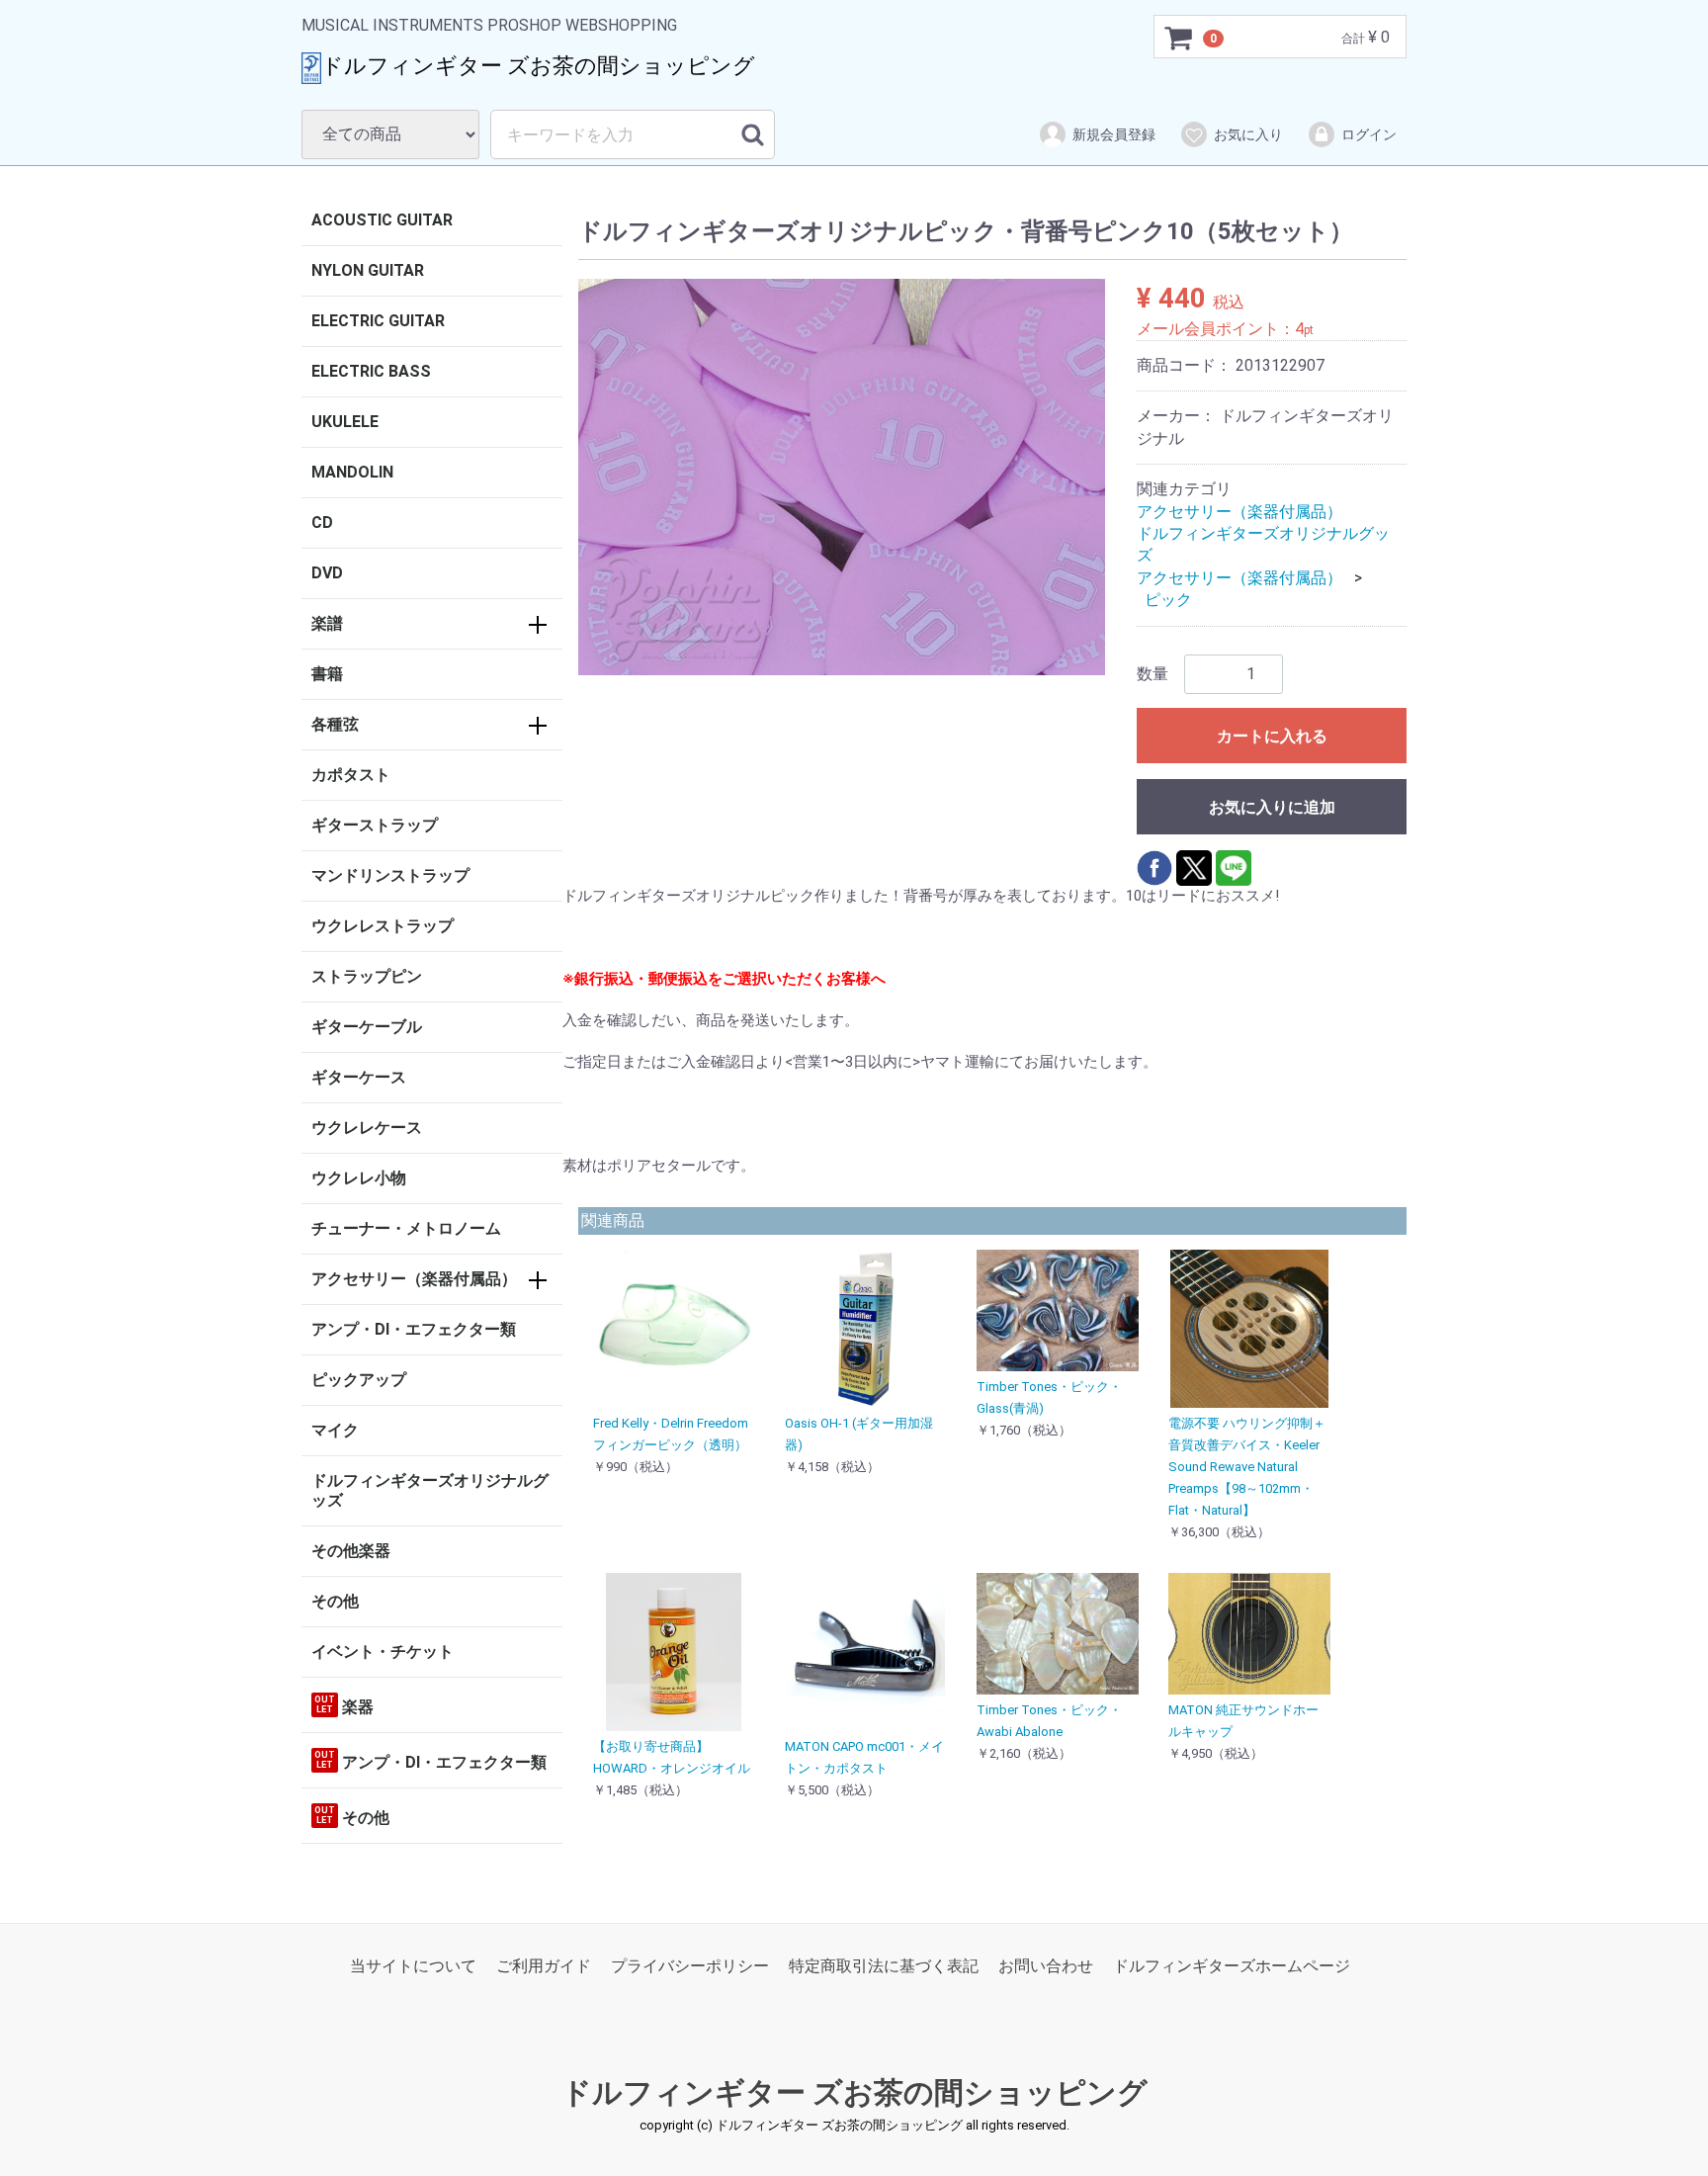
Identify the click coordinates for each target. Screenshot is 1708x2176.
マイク (335, 1430)
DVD (327, 573)
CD (322, 522)
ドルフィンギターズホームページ (1232, 1967)
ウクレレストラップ (383, 926)
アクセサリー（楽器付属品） (414, 1279)
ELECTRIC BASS (371, 371)
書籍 (327, 674)
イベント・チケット (383, 1652)
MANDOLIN (352, 472)
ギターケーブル (367, 1027)
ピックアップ (359, 1380)
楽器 (344, 1705)
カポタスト (351, 775)
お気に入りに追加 (1272, 807)
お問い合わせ (1046, 1967)
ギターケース (359, 1077)
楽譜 (327, 623)
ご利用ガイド (544, 1967)
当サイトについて (413, 1967)
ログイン (1369, 134)
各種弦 (335, 724)
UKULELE (345, 422)
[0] (1179, 38)
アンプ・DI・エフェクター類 (414, 1329)
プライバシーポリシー (690, 1967)
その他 (335, 1601)
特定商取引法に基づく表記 (884, 1967)
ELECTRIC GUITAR (378, 321)
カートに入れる (1272, 736)
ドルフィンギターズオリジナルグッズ (430, 1490)
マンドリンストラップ (390, 875)
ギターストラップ (375, 825)
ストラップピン (367, 976)
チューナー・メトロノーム (406, 1228)
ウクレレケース (367, 1128)
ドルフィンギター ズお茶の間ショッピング (854, 2093)
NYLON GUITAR (368, 270)
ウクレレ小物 (359, 1178)
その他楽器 (351, 1551)
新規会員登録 (1114, 134)
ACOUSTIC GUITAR (382, 220)
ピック (1168, 600)
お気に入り (1248, 134)
